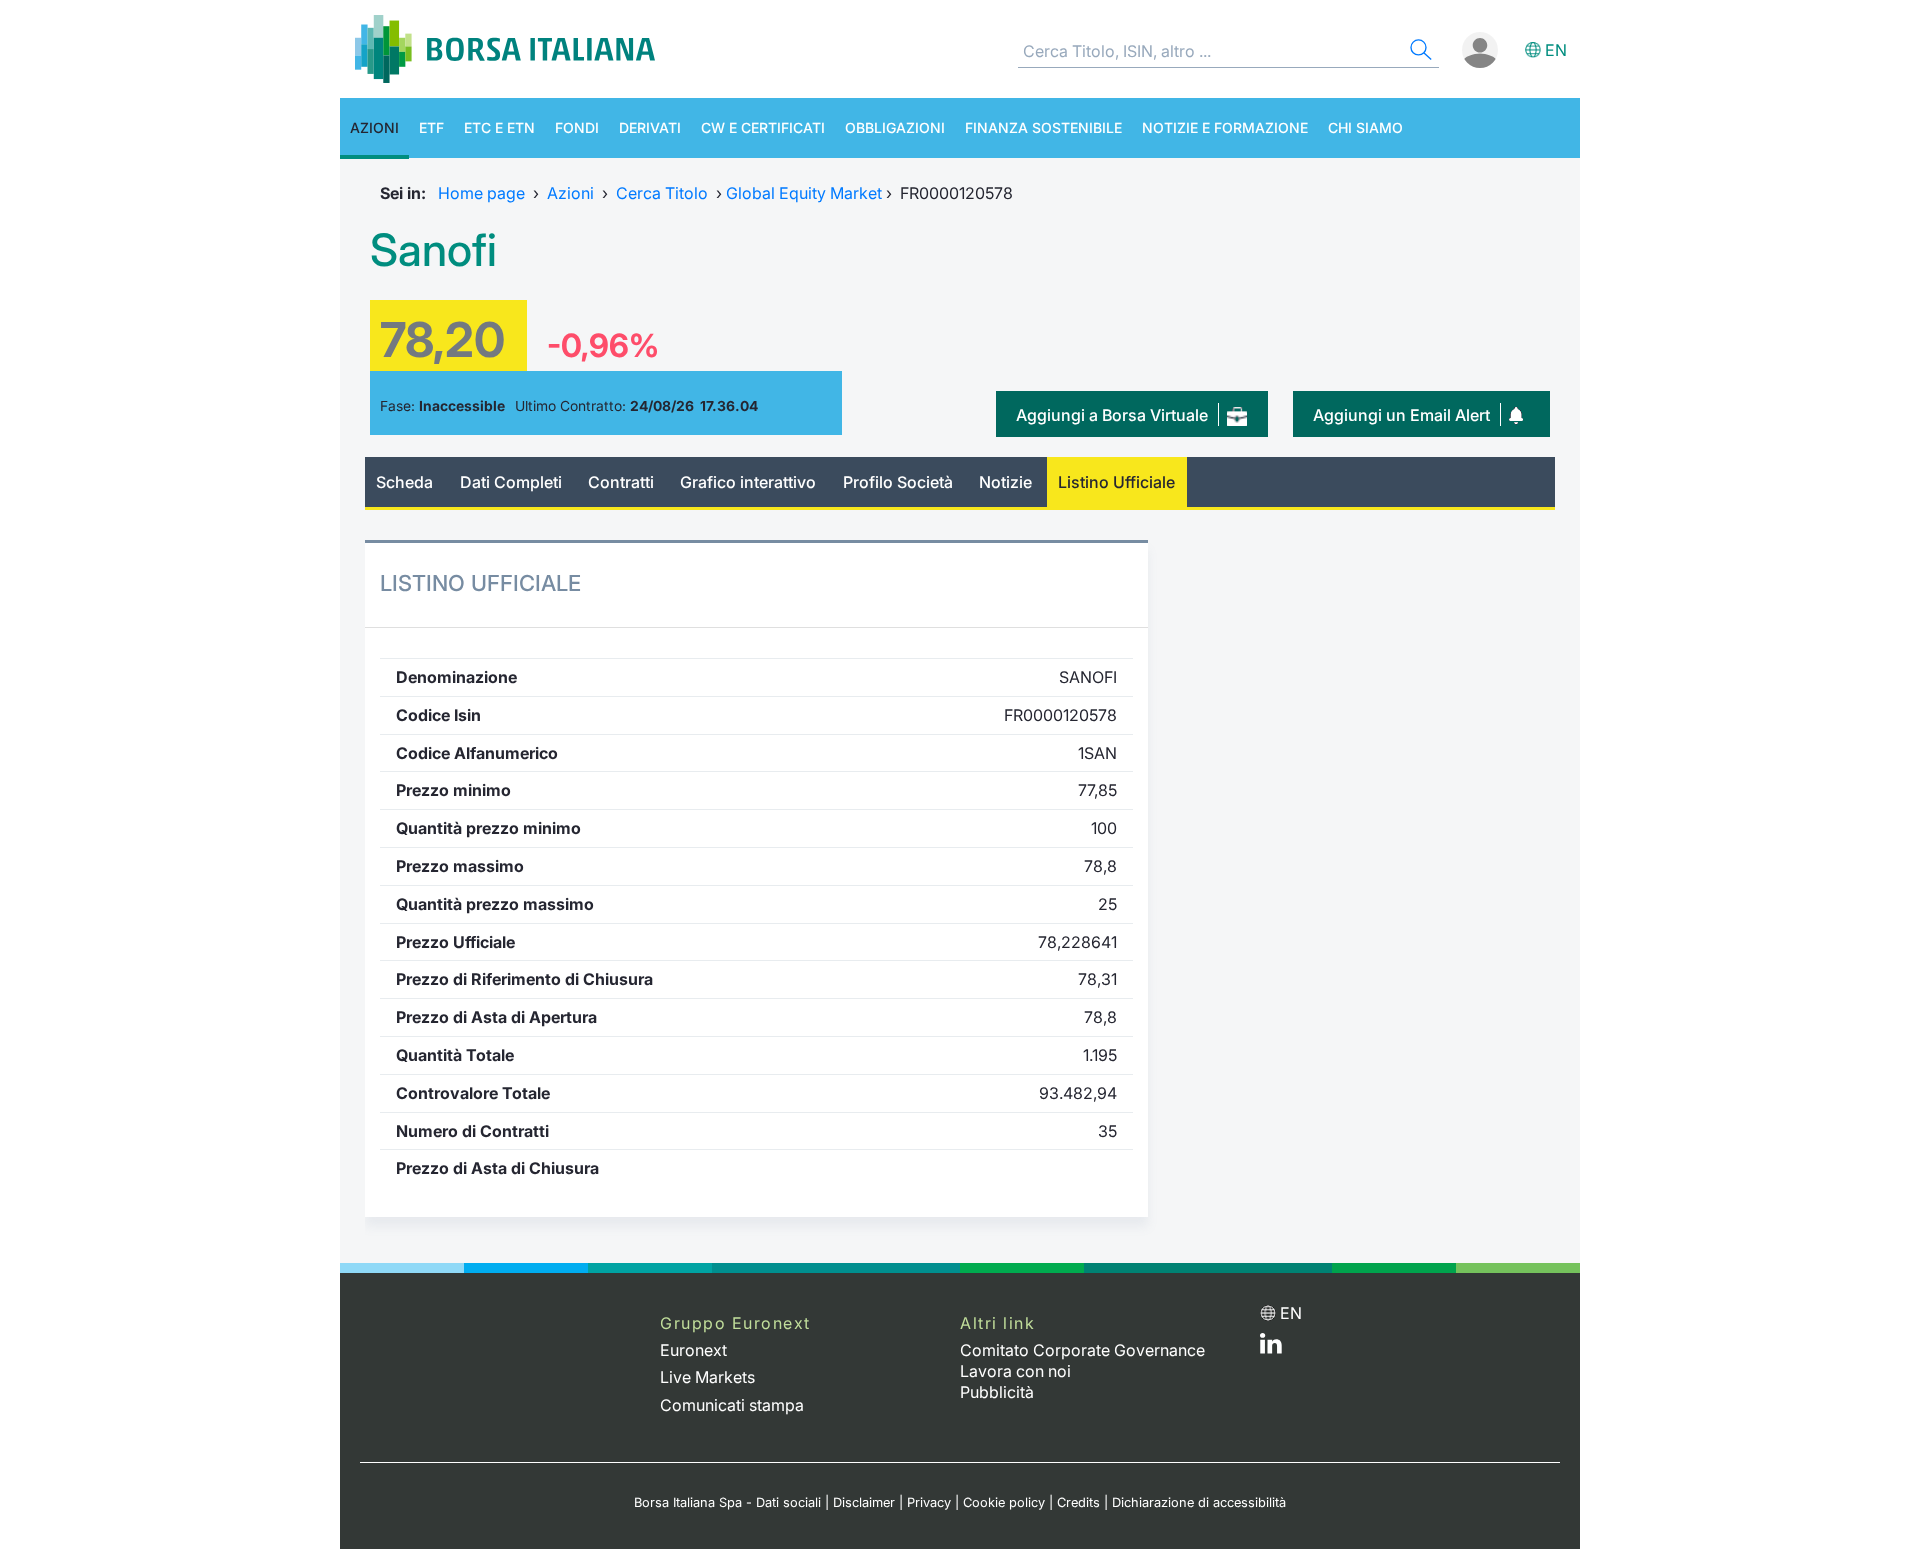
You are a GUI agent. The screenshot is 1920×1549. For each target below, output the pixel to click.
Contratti (621, 482)
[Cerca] (1419, 52)
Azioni (374, 127)
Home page (481, 193)
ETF (431, 127)
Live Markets (707, 1377)
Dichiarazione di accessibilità (1199, 1502)
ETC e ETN (499, 127)
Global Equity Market (804, 193)
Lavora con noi (1015, 1371)
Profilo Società (898, 482)
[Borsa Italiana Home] (505, 49)
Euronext (693, 1350)
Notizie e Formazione (1225, 127)
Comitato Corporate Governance (1082, 1350)
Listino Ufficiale (1116, 482)
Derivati (650, 127)
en (1556, 50)
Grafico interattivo (748, 482)
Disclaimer (864, 1502)
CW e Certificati (763, 127)
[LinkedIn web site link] (1271, 1348)
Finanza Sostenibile (1043, 127)
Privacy (929, 1502)
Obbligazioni (895, 127)
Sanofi (433, 250)
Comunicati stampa (732, 1405)
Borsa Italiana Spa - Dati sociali (727, 1502)
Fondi (577, 127)
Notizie (1005, 482)
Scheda (404, 482)
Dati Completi (511, 482)
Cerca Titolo (662, 193)
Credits (1078, 1502)
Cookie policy (1004, 1502)
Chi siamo (1365, 127)
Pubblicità (997, 1392)
